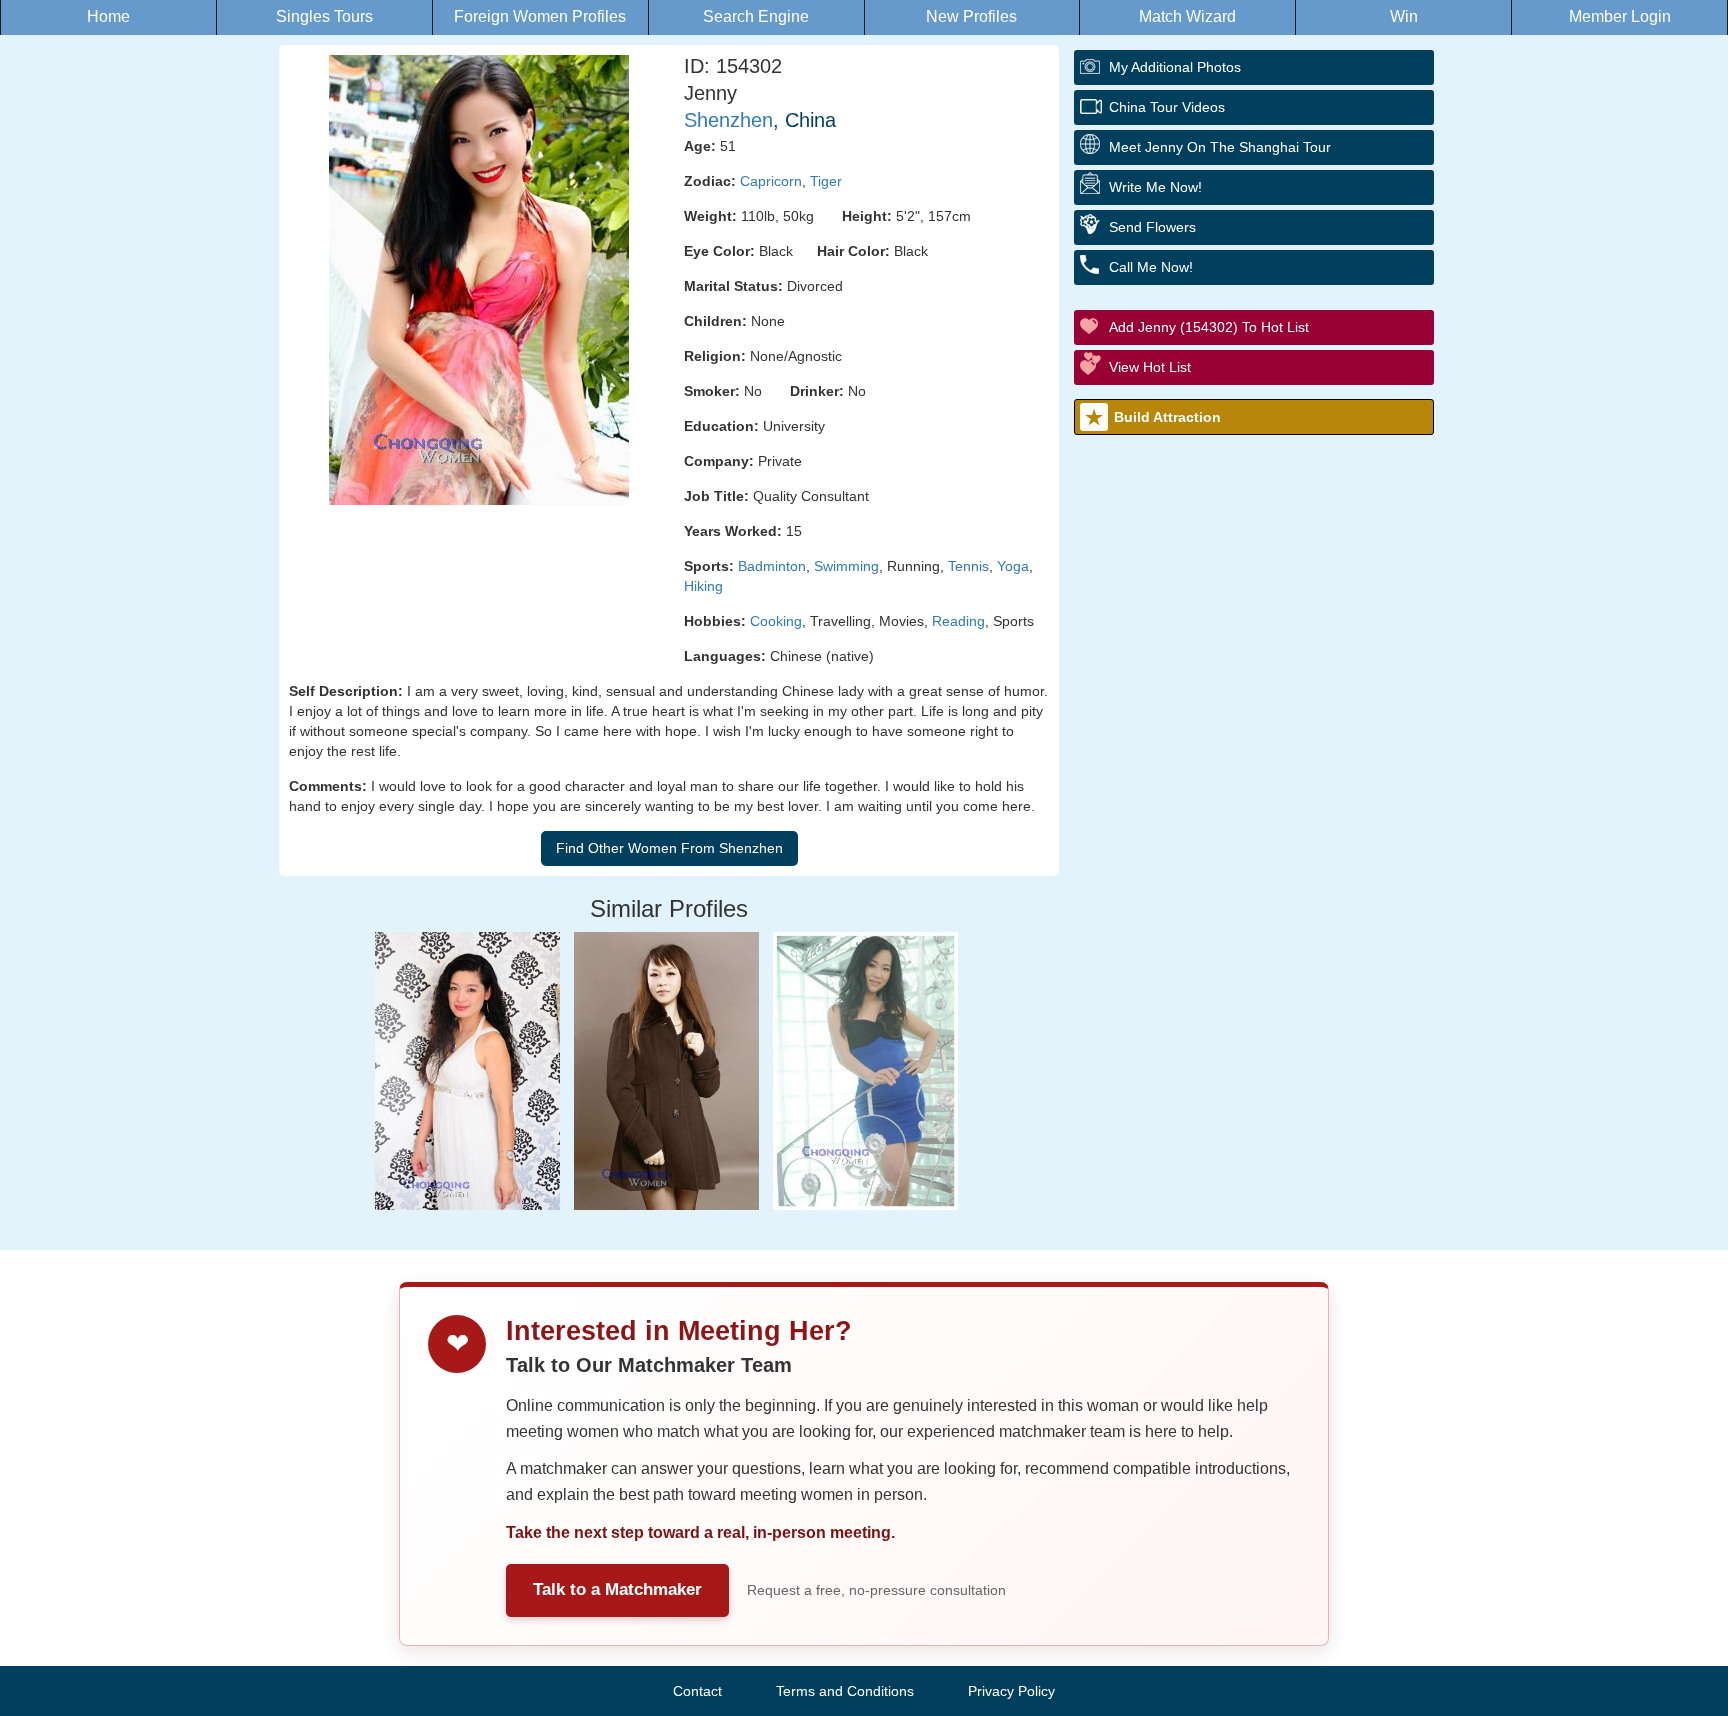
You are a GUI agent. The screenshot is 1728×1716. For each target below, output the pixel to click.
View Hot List (1150, 367)
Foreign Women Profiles (540, 16)
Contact (697, 1691)
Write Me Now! (1155, 187)
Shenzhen (728, 120)
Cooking (776, 621)
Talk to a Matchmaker (617, 1589)
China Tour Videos (1167, 107)
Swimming (846, 566)
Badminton (772, 566)
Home (108, 16)
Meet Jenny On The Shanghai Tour (1220, 147)
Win (1404, 16)
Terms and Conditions (845, 1691)
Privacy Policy (1011, 1691)
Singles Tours (324, 16)
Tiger (826, 181)
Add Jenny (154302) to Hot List (1209, 327)
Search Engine (756, 16)
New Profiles (971, 16)
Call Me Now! (1151, 267)
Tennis (968, 566)
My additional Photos (1175, 67)
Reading (958, 621)
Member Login (1620, 16)
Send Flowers (1152, 227)
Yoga (1013, 566)
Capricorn (771, 181)
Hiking (703, 586)
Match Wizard (1187, 16)
